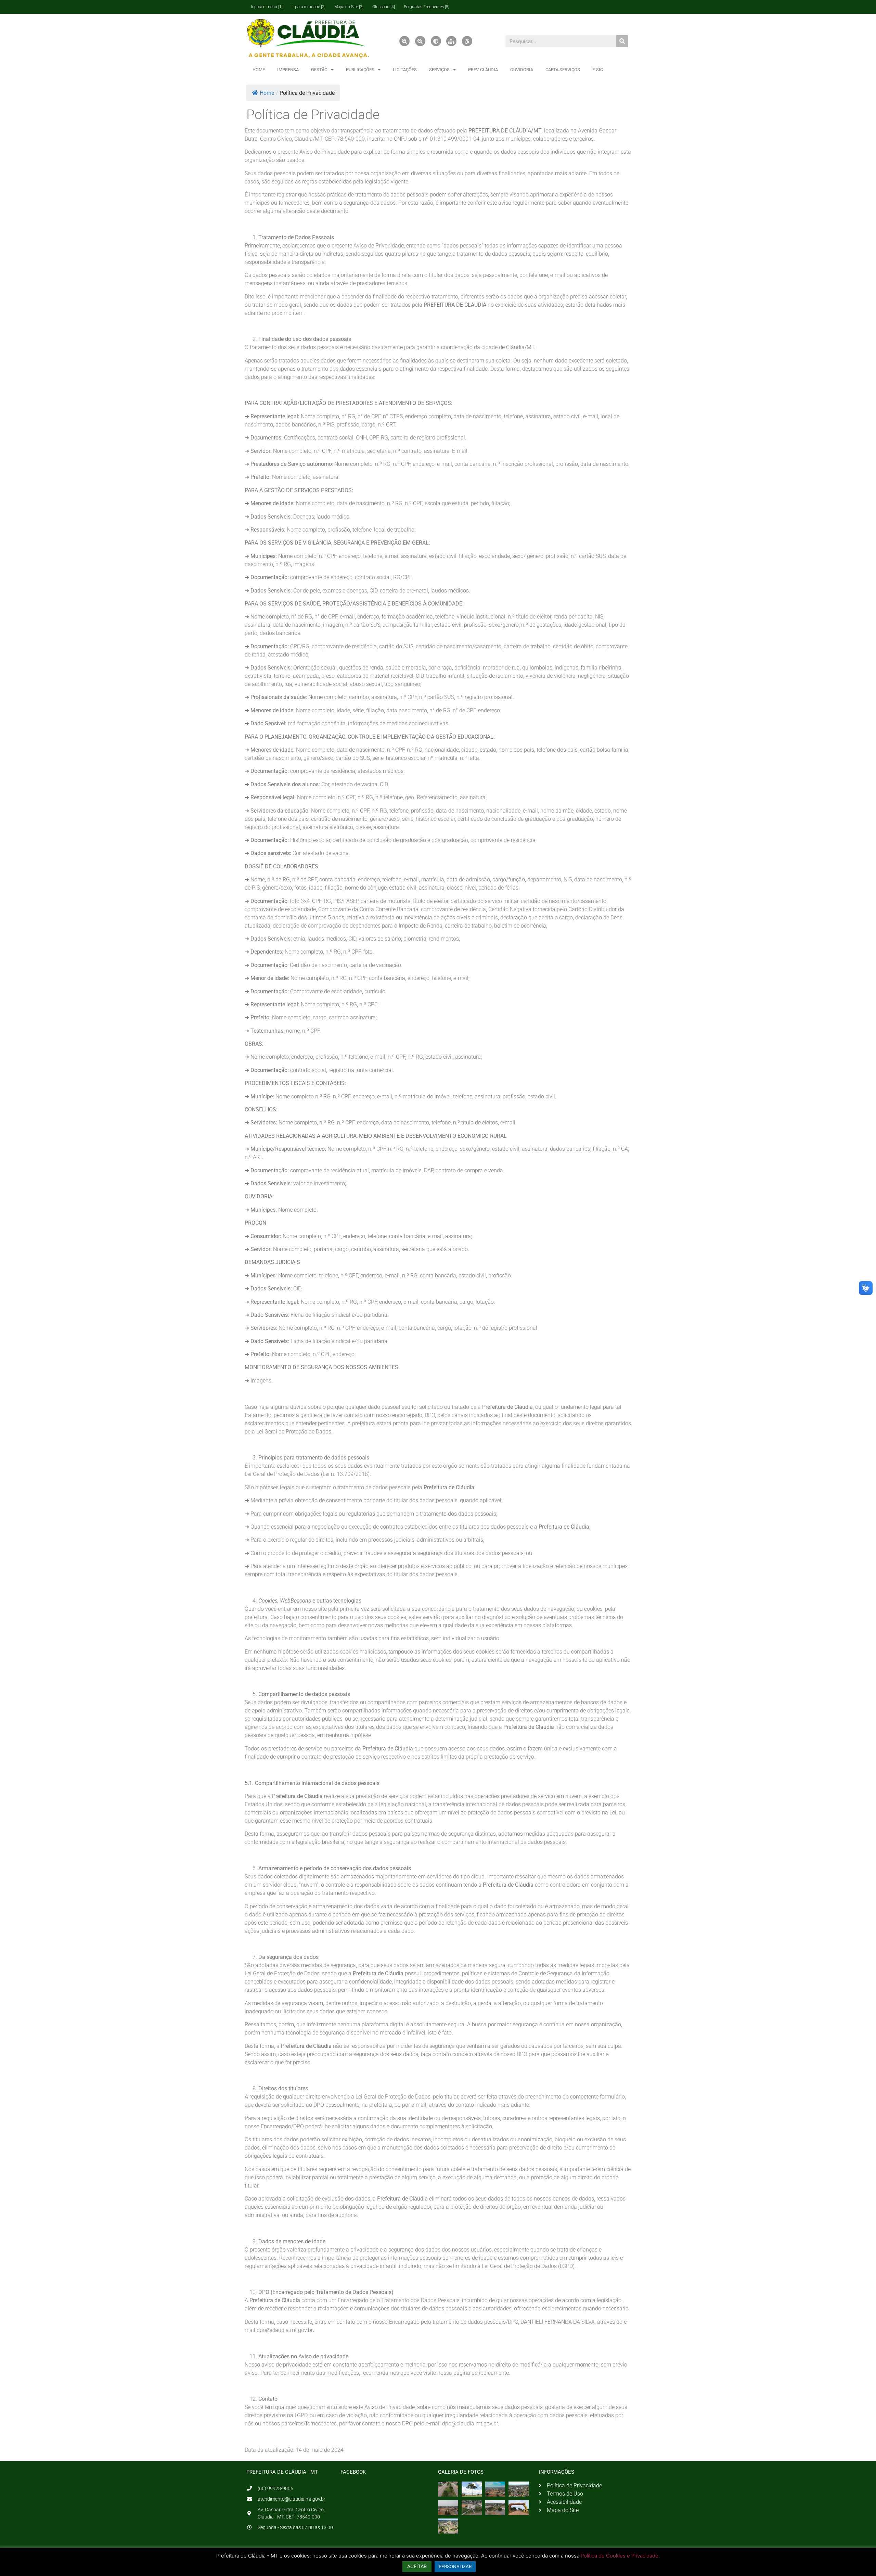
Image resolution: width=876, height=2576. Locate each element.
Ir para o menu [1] (267, 7)
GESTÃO (319, 70)
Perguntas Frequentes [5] (427, 7)
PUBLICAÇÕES (360, 70)
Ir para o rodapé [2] (308, 7)
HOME (259, 70)
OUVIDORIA (522, 70)
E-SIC (598, 70)
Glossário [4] (384, 7)
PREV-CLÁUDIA (483, 70)
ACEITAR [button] (417, 2566)
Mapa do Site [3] (349, 7)
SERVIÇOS (439, 70)
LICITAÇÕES (405, 70)
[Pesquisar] (622, 41)
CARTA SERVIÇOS (563, 70)
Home (267, 93)
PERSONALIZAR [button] (455, 2566)
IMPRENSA (288, 70)
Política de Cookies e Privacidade (620, 2556)
